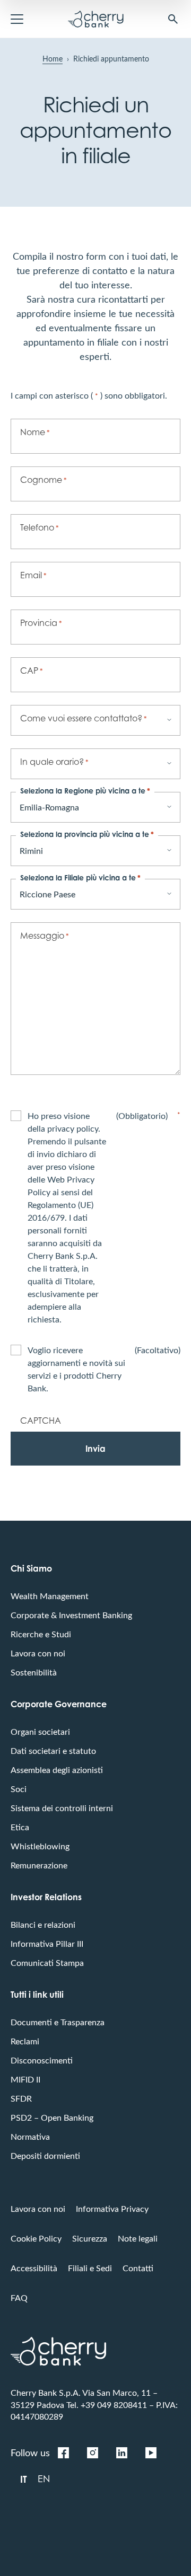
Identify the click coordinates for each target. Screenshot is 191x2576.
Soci (19, 1789)
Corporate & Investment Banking (71, 1615)
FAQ (19, 2297)
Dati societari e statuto (53, 1750)
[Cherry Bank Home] (96, 19)
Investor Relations (46, 1897)
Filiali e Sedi (90, 2268)
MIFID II (25, 2079)
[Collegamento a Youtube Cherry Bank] (151, 2453)
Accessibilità (34, 2268)
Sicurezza (90, 2238)
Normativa (30, 2136)
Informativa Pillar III (47, 1943)
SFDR (21, 2098)
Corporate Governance (59, 1704)
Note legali (138, 2238)
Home (53, 59)
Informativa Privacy (112, 2208)
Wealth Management (50, 1596)
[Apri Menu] (17, 19)
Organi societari (40, 1731)
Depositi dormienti (45, 2155)
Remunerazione (39, 1865)
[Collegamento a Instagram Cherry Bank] (92, 2453)
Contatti (138, 2268)
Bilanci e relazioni (43, 1924)
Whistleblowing (40, 1846)
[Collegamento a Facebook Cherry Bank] (63, 2453)
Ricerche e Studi (41, 1634)
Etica (20, 1827)
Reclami (25, 2041)
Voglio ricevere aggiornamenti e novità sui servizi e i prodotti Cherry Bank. (104, 1369)
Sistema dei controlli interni (62, 1808)
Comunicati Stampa (47, 1962)
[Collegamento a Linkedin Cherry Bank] (121, 2453)
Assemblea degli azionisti (57, 1770)
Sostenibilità (34, 1672)
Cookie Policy (36, 2238)
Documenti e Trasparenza (58, 2022)
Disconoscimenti (42, 2060)
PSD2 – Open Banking (52, 2117)
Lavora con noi (38, 1653)
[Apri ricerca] (173, 19)
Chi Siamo (31, 1568)
